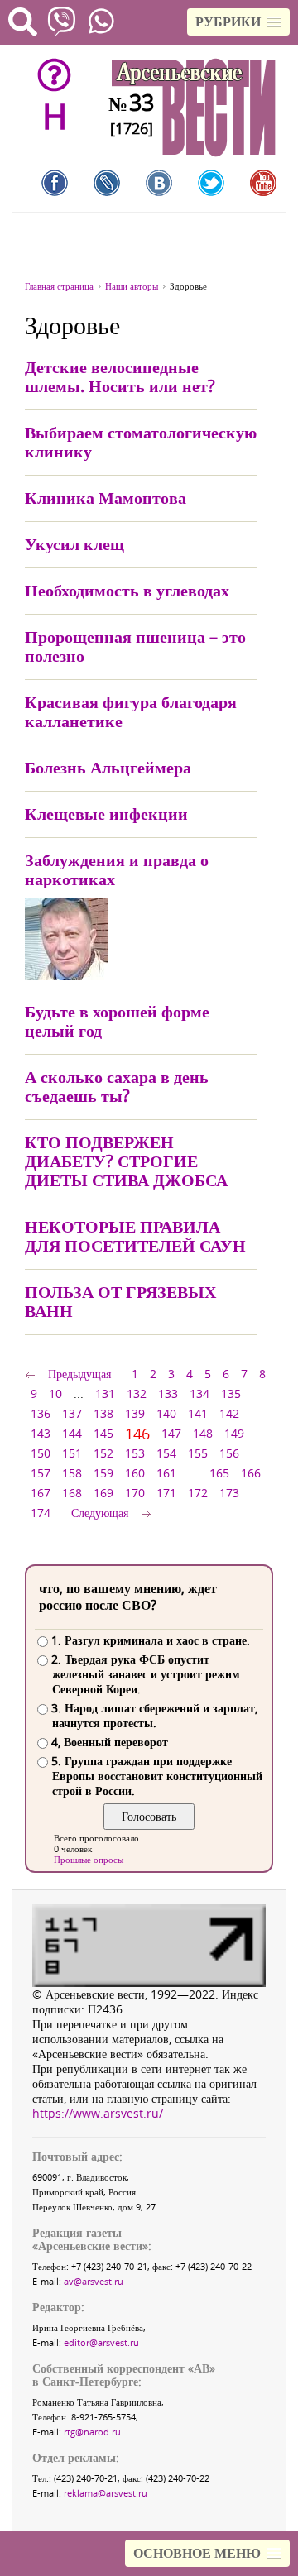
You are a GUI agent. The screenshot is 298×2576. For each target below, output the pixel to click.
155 (198, 1453)
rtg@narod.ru (92, 2432)
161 (166, 1473)
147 (171, 1433)
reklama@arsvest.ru (106, 2493)
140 (166, 1413)
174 (41, 1513)
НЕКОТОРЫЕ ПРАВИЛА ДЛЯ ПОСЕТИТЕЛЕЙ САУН (135, 1236)
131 (105, 1393)
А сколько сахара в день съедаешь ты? (117, 1086)
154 (166, 1453)
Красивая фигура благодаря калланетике (131, 711)
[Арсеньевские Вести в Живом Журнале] (107, 183)
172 (198, 1493)
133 (168, 1393)
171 (166, 1493)
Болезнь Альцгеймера (108, 767)
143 (41, 1433)
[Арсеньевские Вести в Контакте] (159, 183)
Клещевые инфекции (106, 814)
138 (103, 1413)
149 (234, 1433)
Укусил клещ (74, 544)
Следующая (100, 1513)
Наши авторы (132, 286)
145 (103, 1433)
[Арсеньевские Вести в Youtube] (263, 183)
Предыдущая (79, 1374)
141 (198, 1413)
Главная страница (59, 286)
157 (41, 1473)
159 (103, 1473)
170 (135, 1493)
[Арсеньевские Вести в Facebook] (55, 183)
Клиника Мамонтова (106, 498)
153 (135, 1453)
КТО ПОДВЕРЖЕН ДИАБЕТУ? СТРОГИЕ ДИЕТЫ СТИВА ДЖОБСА (126, 1161)
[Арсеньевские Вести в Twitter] (211, 183)
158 (72, 1473)
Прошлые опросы (89, 1859)
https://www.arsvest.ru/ (98, 2113)
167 (41, 1493)
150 (41, 1453)
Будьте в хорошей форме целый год (117, 1021)
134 (199, 1393)
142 (229, 1413)
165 (219, 1473)
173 (229, 1493)
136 (41, 1413)
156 (229, 1453)
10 (55, 1393)
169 (103, 1493)
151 (72, 1453)
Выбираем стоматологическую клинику (141, 442)
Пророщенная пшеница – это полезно (135, 646)
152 (103, 1453)
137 (72, 1413)
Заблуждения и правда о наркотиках (117, 869)
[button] (238, 22)
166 (251, 1473)
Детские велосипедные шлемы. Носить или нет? (120, 376)
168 (72, 1493)
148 (203, 1433)
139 (135, 1413)
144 (72, 1433)
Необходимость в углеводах (127, 590)
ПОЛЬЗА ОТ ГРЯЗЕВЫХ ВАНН (120, 1301)
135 (231, 1393)
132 (137, 1393)
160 (135, 1473)
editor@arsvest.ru (101, 2342)
